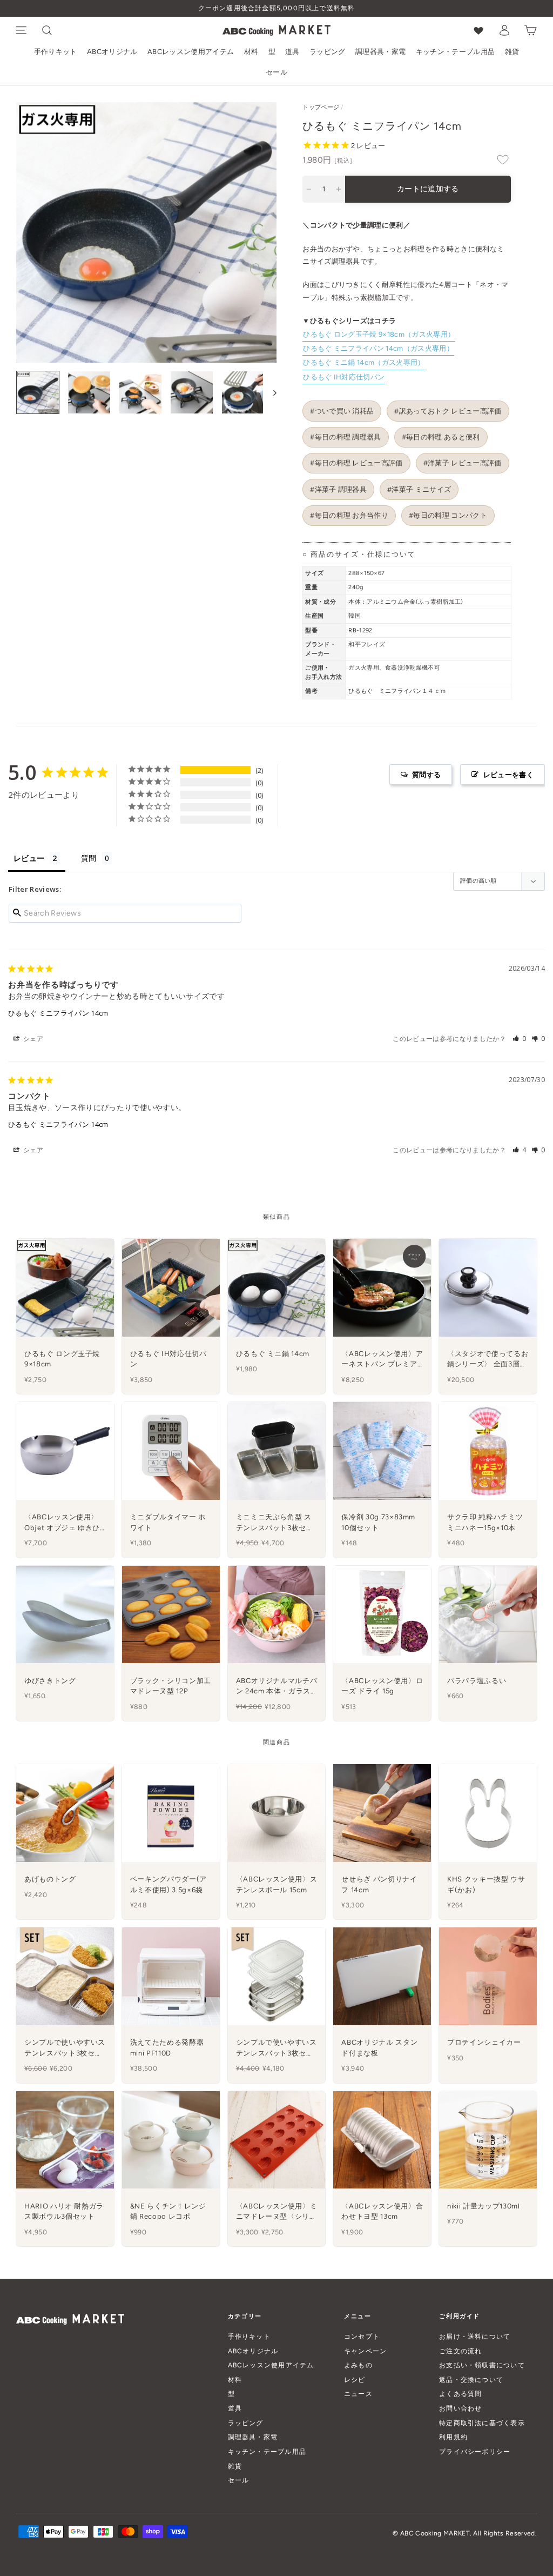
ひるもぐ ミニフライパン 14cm (58, 1013)
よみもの (358, 2365)
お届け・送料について (475, 2336)
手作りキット (56, 52)
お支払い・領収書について (482, 2365)
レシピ (355, 2380)
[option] (276, 8)
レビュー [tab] (29, 858)
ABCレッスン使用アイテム (191, 52)
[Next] (270, 392)
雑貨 (512, 52)
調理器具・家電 (380, 52)
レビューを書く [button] (508, 775)
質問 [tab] (89, 858)
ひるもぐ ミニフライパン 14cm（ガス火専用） (378, 348)
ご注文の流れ (460, 2351)
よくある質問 (460, 2394)
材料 (251, 52)
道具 (292, 52)
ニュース (358, 2394)
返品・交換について (471, 2380)
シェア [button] (32, 1039)
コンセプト (362, 2336)
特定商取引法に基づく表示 (482, 2423)
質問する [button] (426, 775)
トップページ (321, 107)
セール (276, 72)
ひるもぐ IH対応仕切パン (344, 377)
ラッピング (328, 52)
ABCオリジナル (112, 52)
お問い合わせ (460, 2408)
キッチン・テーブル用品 (456, 52)
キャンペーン (365, 2351)
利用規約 (453, 2437)
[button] (520, 1039)
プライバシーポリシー (475, 2451)
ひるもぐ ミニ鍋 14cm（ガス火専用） (364, 362)
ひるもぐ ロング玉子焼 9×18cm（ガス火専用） (379, 334)
